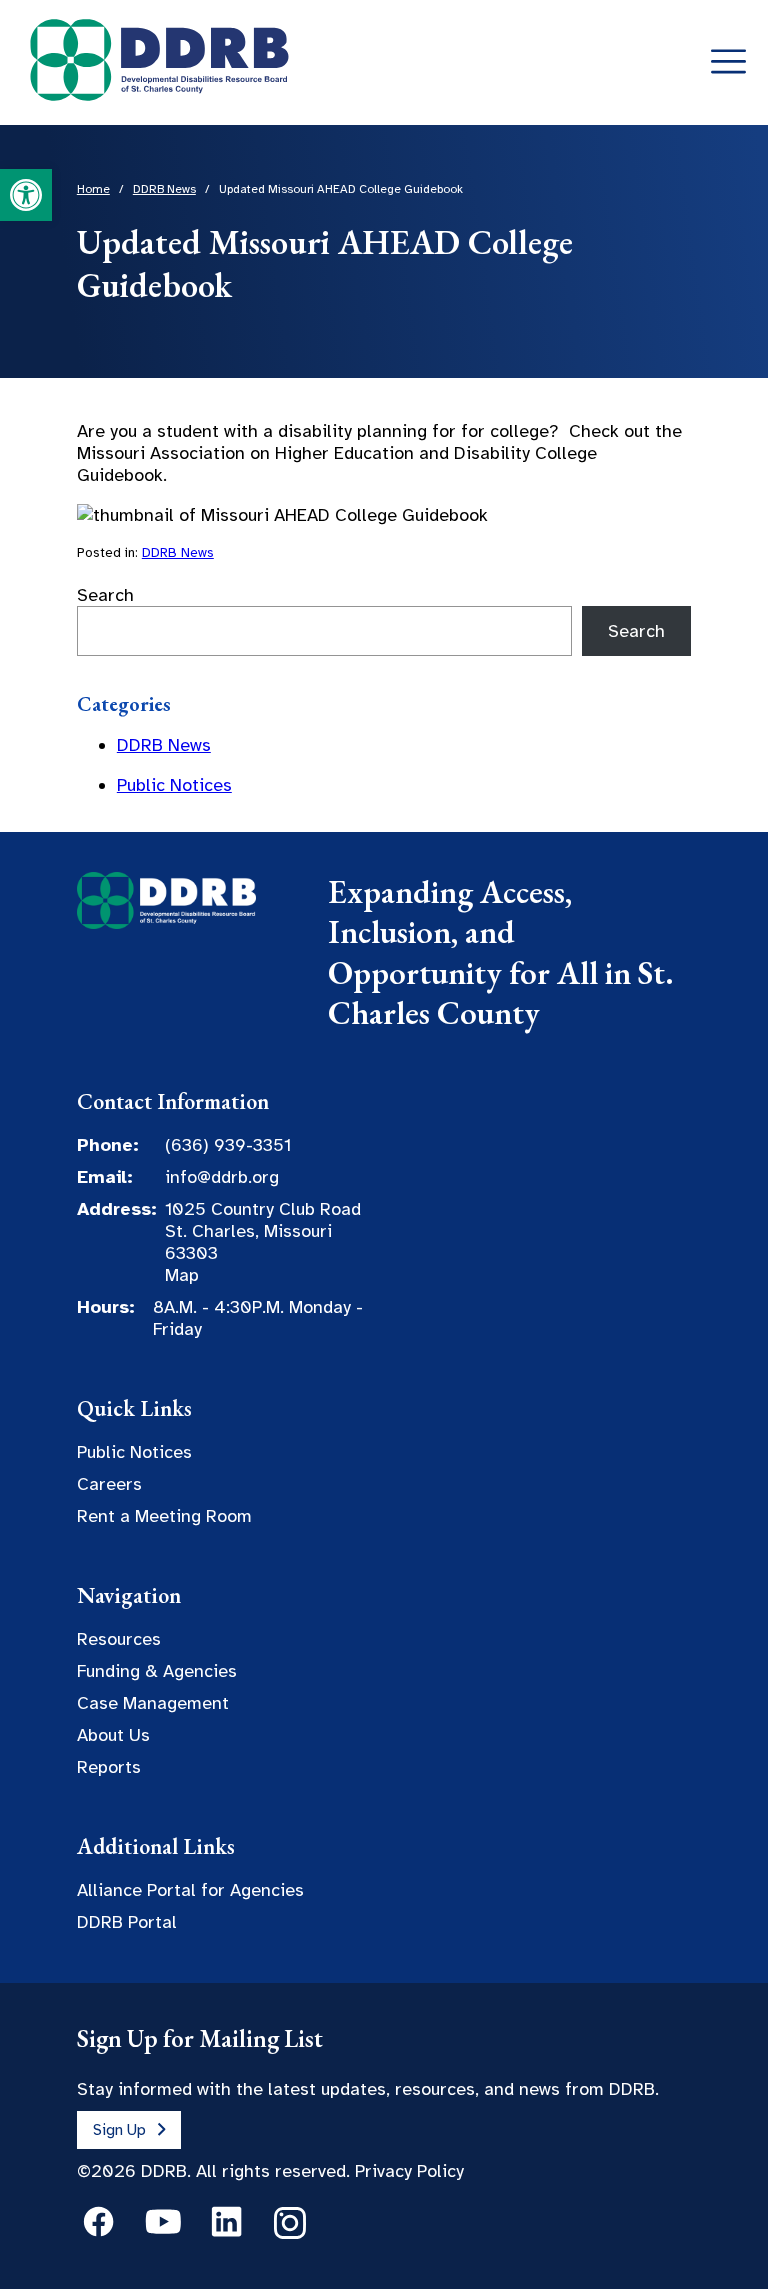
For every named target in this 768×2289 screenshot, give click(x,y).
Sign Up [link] (119, 2130)
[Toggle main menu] (728, 62)
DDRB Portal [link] (127, 1922)
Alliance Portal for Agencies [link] (190, 1890)
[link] (26, 195)
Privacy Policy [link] (409, 2171)
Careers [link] (109, 1484)
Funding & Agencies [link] (157, 1671)
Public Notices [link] (174, 785)
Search (105, 595)
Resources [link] (119, 1639)
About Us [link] (113, 1735)
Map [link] (182, 1275)
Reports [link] (109, 1767)
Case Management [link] (153, 1703)
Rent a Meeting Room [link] (164, 1516)
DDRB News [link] (178, 552)
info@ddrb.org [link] (222, 1177)
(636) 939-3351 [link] (228, 1145)
